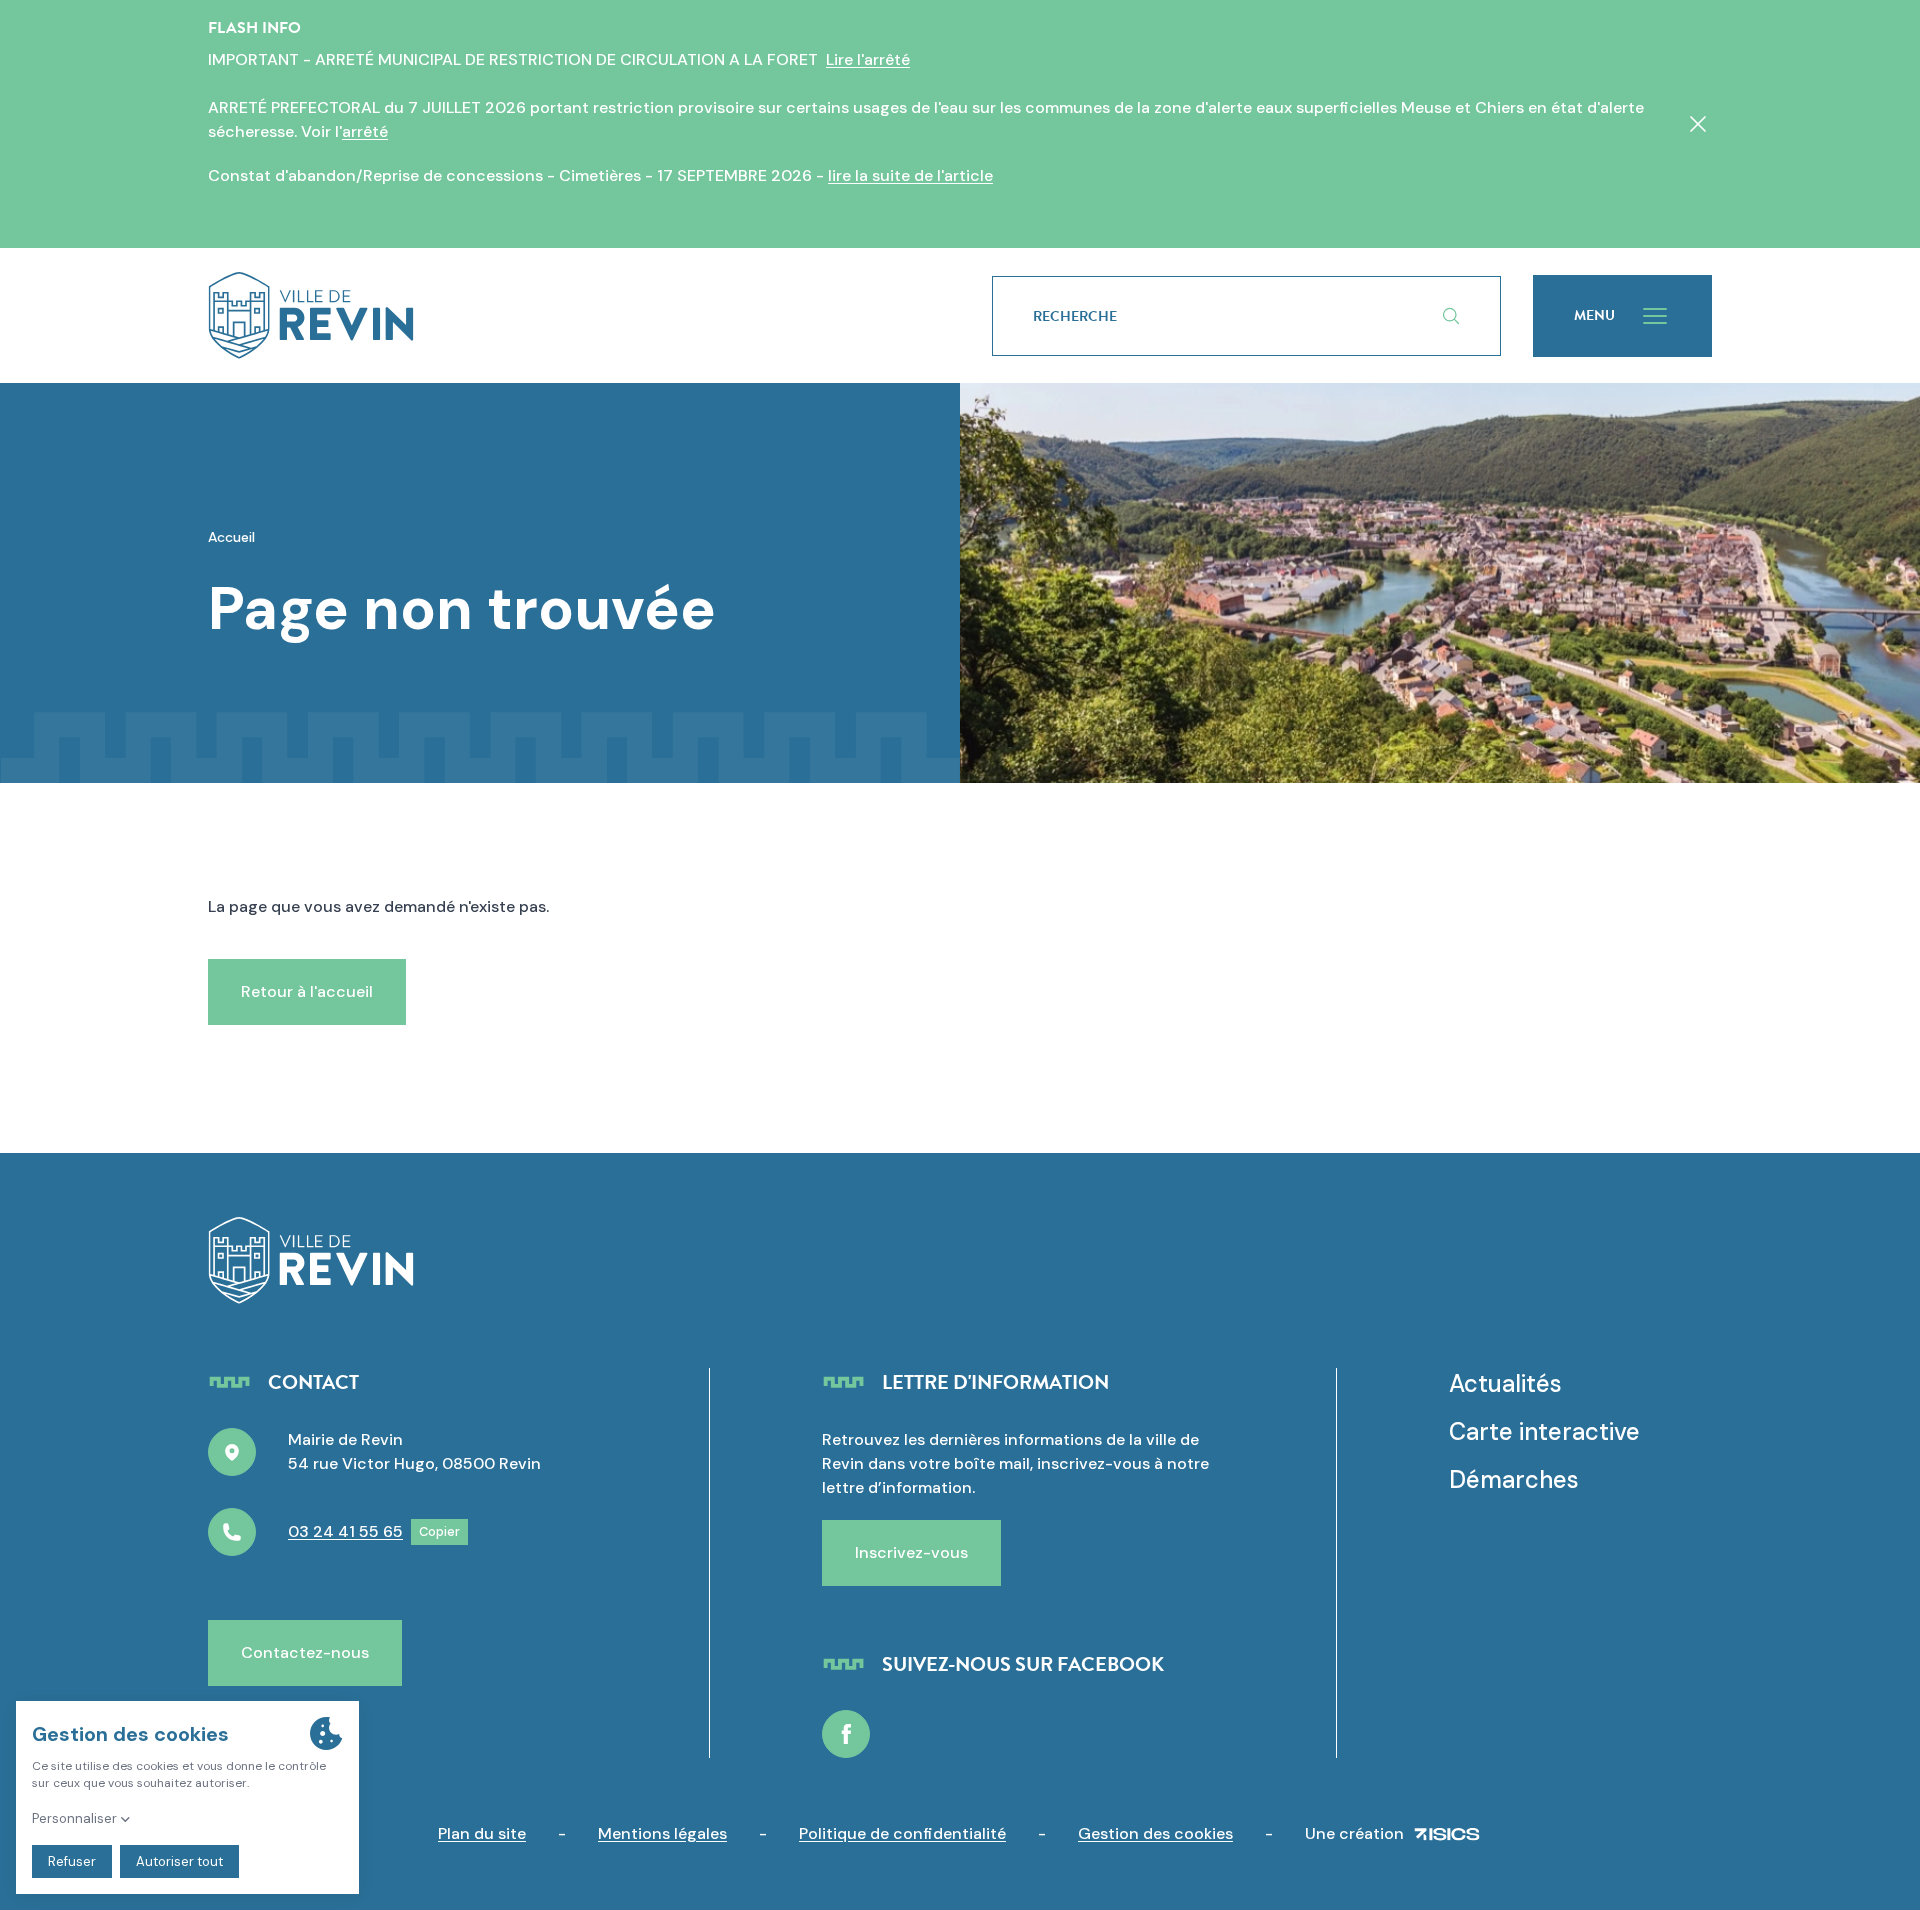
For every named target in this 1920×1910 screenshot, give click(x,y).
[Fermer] (1698, 124)
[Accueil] (568, 315)
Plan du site (482, 1833)
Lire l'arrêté (868, 59)
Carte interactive (1544, 1431)
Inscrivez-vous (911, 1552)
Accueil (231, 537)
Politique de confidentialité (902, 1833)
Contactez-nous (305, 1652)
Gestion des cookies (1155, 1833)
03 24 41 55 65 (345, 1531)
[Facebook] (846, 1734)
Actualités (1505, 1383)
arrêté (365, 131)
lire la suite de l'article (910, 175)
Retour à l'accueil (307, 991)
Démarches (1514, 1479)
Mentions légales (662, 1833)
